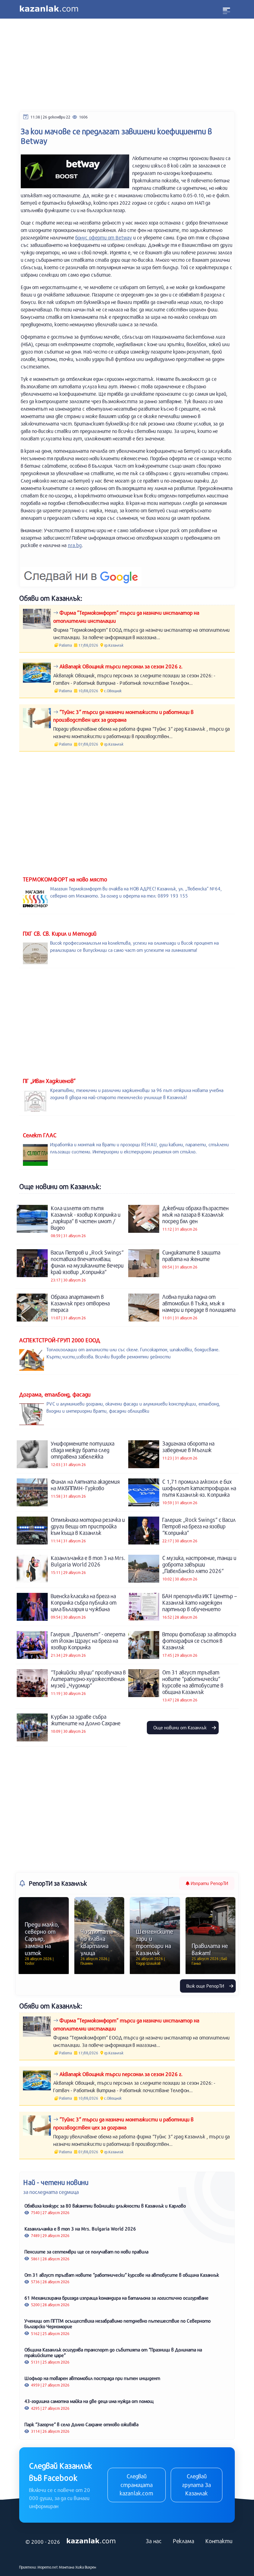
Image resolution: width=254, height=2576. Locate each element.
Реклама (184, 2541)
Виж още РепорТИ (206, 1986)
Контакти (219, 2541)
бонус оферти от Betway (104, 237)
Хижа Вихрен (86, 2567)
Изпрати (209, 1883)
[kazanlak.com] (91, 2541)
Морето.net (48, 2567)
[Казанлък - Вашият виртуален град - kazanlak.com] (49, 9)
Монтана (67, 2567)
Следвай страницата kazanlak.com (136, 2485)
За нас (154, 2541)
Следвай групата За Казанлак (197, 2485)
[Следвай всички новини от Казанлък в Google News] (81, 572)
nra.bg (75, 545)
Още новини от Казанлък (181, 1727)
